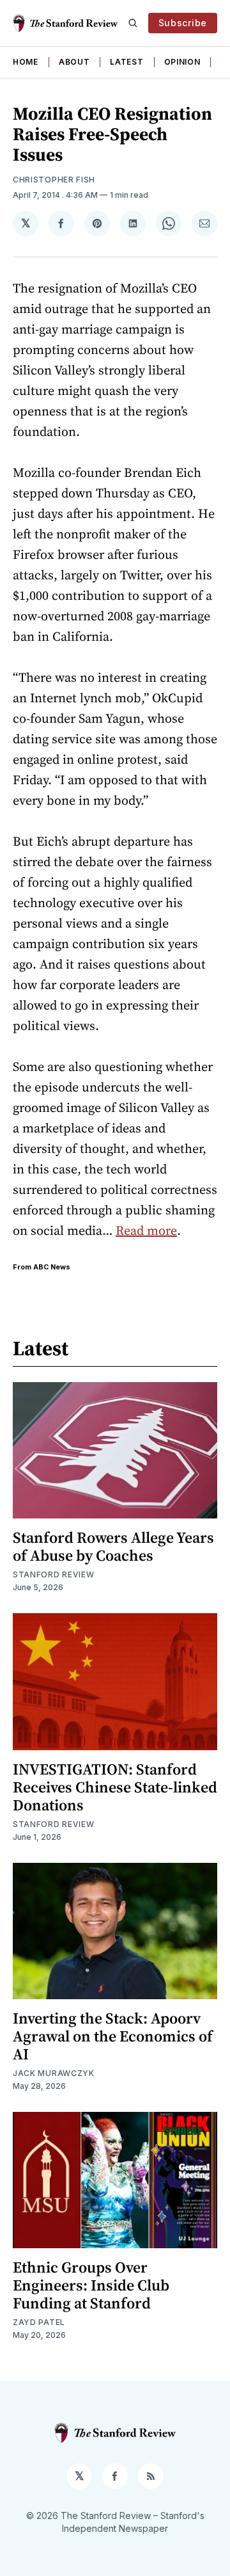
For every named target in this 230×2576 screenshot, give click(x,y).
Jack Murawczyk (54, 2073)
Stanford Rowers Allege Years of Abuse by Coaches (113, 1546)
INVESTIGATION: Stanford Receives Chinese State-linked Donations (115, 1787)
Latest (126, 62)
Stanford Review (54, 1574)
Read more (146, 1230)
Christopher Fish (54, 180)
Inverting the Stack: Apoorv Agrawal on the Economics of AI (113, 2036)
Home (26, 62)
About (74, 62)
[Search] (133, 23)
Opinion (182, 62)
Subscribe (183, 23)
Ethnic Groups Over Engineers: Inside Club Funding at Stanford (91, 2285)
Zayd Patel (39, 2322)
